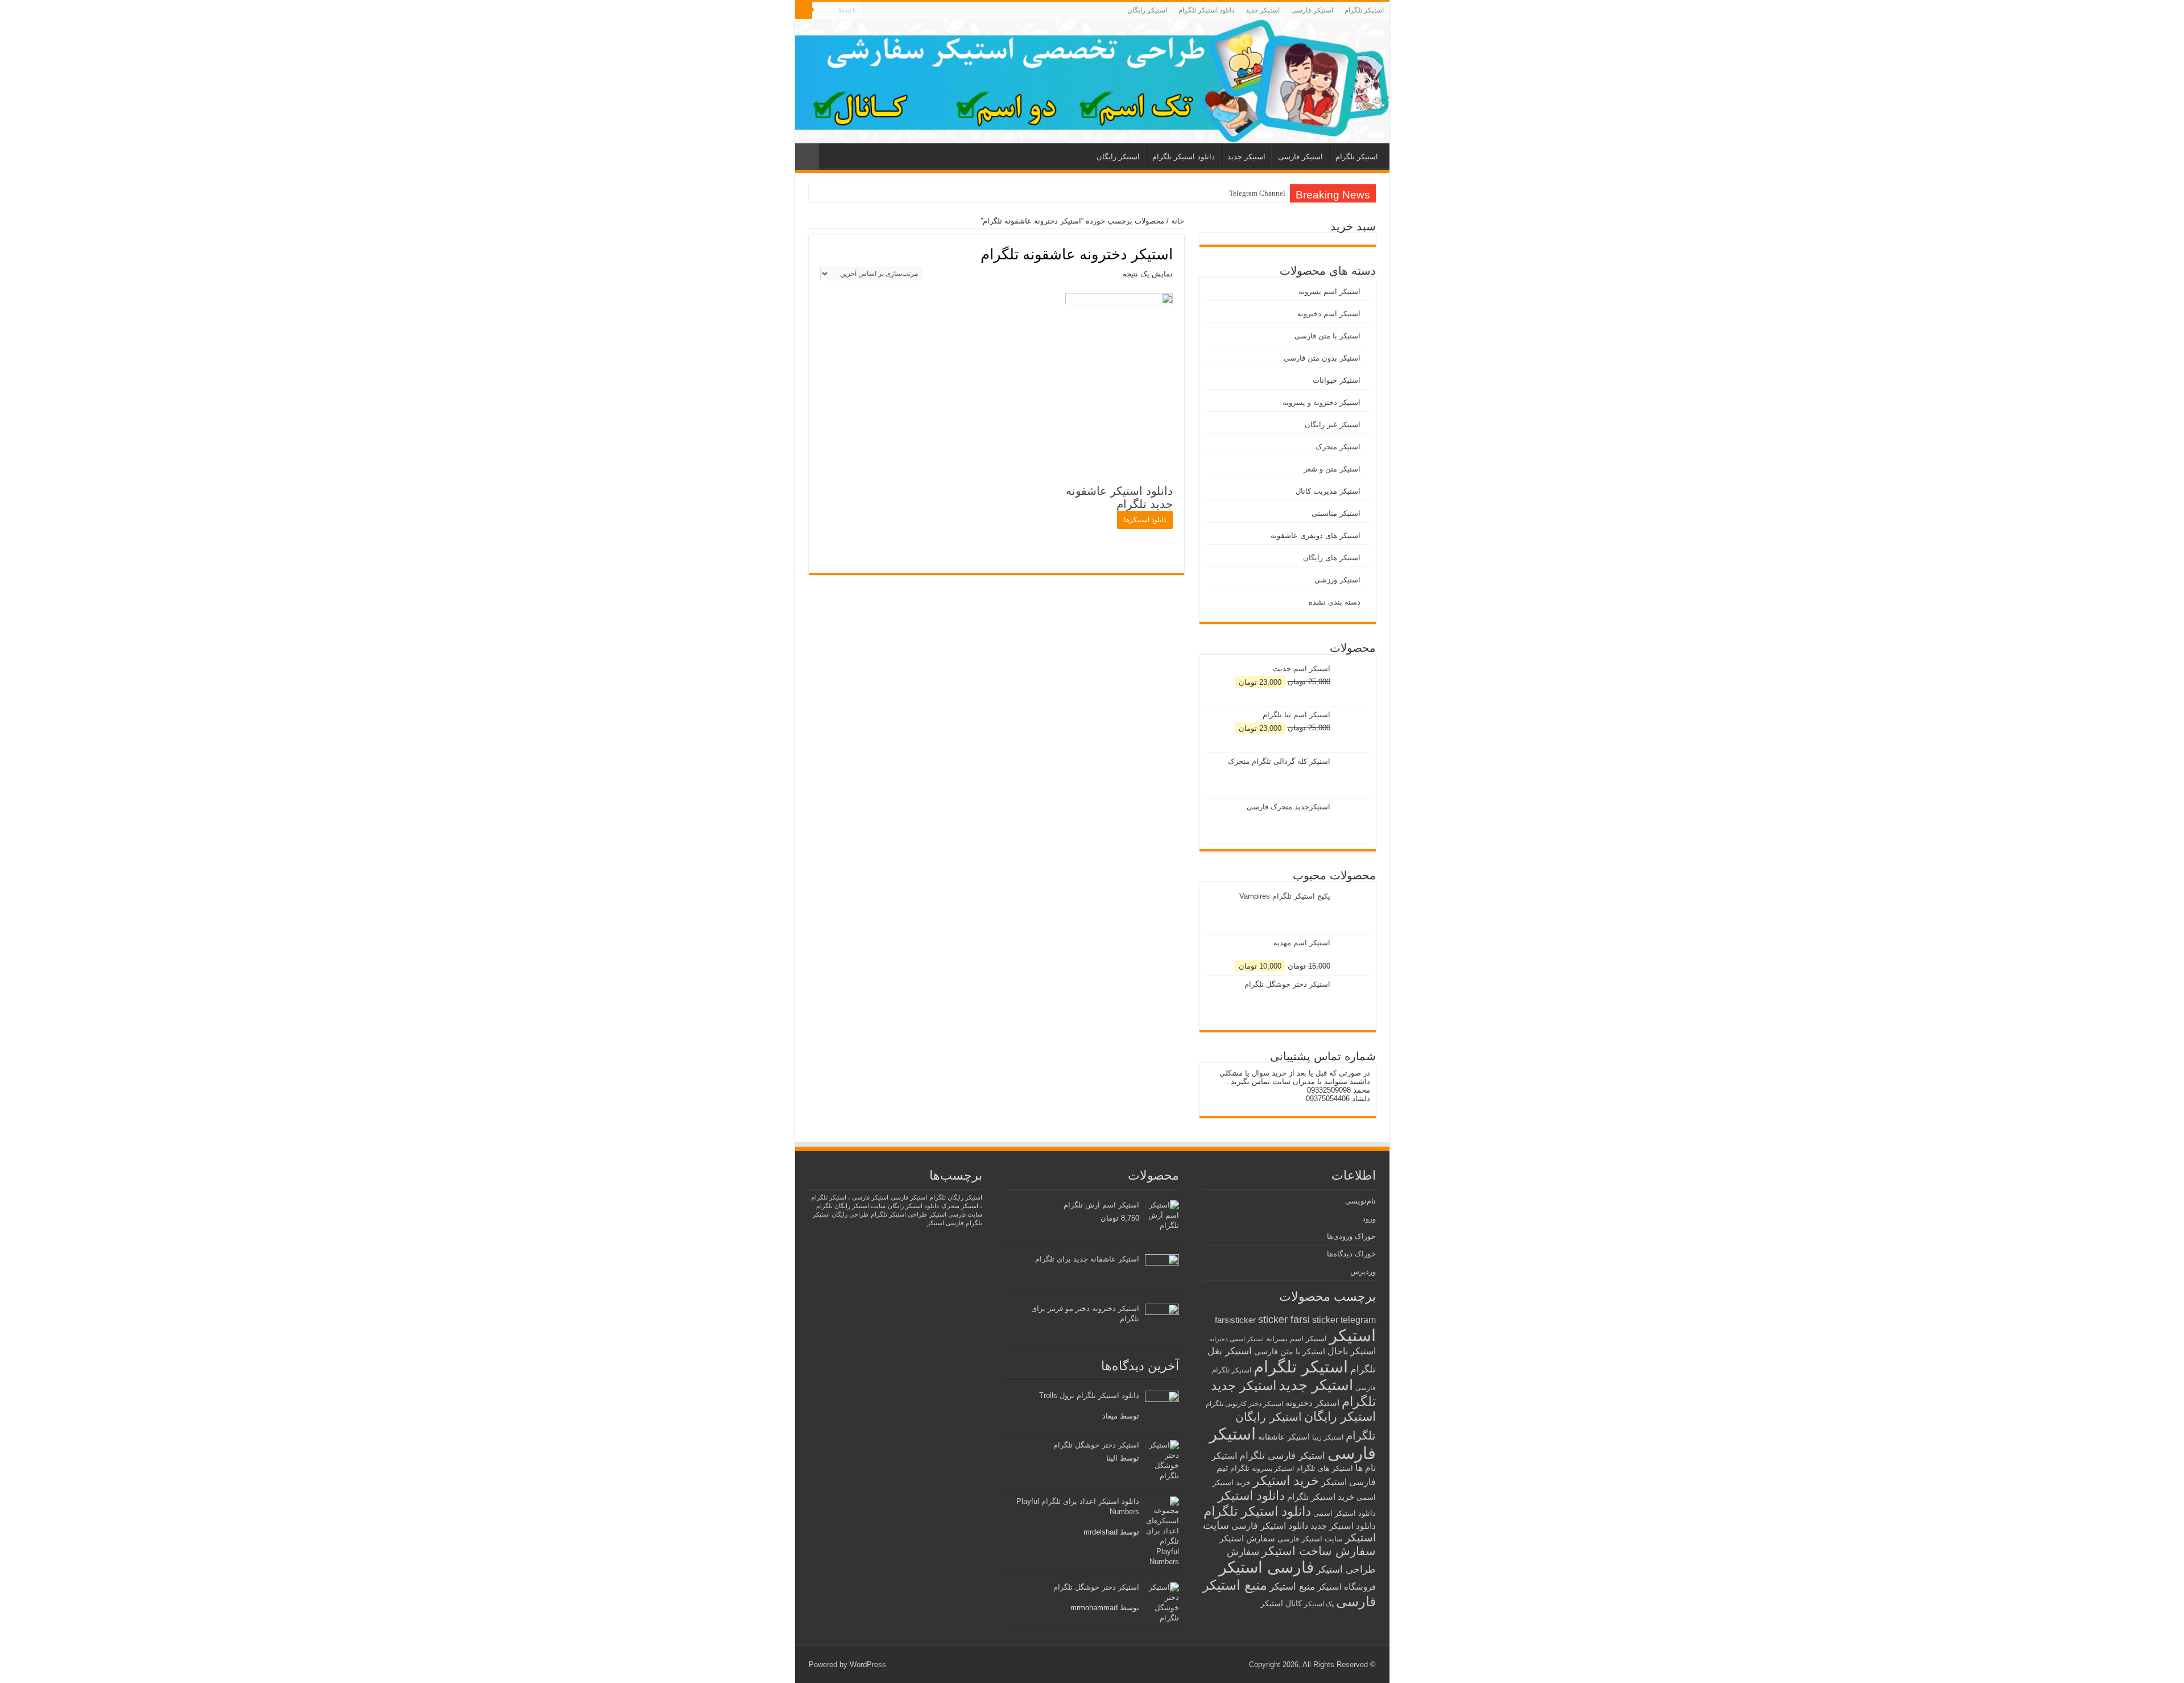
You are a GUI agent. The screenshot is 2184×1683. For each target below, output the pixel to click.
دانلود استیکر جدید (1343, 1526)
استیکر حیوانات (1337, 380)
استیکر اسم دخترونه (1329, 314)
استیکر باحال (1352, 1351)
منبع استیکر (1292, 1587)
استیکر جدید (1263, 10)
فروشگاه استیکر (1347, 1587)
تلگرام (1240, 1468)
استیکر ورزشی (1337, 580)
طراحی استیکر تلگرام (899, 1214)
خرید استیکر (1286, 1481)
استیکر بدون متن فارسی (1322, 358)
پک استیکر (1319, 1604)
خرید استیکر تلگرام (1321, 1497)
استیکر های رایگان (1332, 558)
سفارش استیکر (1247, 1538)
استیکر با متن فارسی (1327, 336)
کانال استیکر (1281, 1604)
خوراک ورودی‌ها (1351, 1236)
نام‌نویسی (1360, 1201)
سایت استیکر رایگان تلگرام (851, 1206)
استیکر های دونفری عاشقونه (1316, 535)
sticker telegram (1344, 1320)
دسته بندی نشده (1335, 602)
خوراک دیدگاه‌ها (1351, 1254)
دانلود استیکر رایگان (913, 1206)
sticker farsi (1284, 1320)
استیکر (1352, 1335)
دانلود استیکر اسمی (1345, 1513)
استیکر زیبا (1328, 1437)
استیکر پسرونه (1273, 1468)
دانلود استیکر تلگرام (1206, 10)
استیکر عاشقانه (1284, 1437)
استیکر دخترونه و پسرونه (1321, 402)
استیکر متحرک (1338, 447)
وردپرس (1363, 1271)
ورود (1369, 1219)
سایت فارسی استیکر (956, 1214)
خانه (1178, 221)
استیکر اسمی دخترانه (1236, 1339)
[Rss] (872, 11)
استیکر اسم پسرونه (1329, 291)
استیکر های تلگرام (1325, 1468)
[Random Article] (807, 157)
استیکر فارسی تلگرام (1282, 1456)
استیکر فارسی (1312, 10)
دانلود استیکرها (1145, 520)
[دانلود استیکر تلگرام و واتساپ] (1092, 81)
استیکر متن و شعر (1332, 469)
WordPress (868, 1665)
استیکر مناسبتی (1336, 513)
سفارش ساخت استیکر (1319, 1551)
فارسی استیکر (1266, 1567)
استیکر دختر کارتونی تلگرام (1244, 1403)
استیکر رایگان (1147, 10)
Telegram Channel (1257, 193)
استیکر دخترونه (1312, 1403)
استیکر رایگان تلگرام (956, 1197)
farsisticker (1235, 1320)
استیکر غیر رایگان (1333, 425)
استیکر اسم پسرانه (1296, 1339)
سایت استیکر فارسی (1310, 1539)
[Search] (804, 10)
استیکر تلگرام (1364, 10)
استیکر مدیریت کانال (1328, 491)
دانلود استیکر (1251, 1496)
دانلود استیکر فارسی (1270, 1526)
